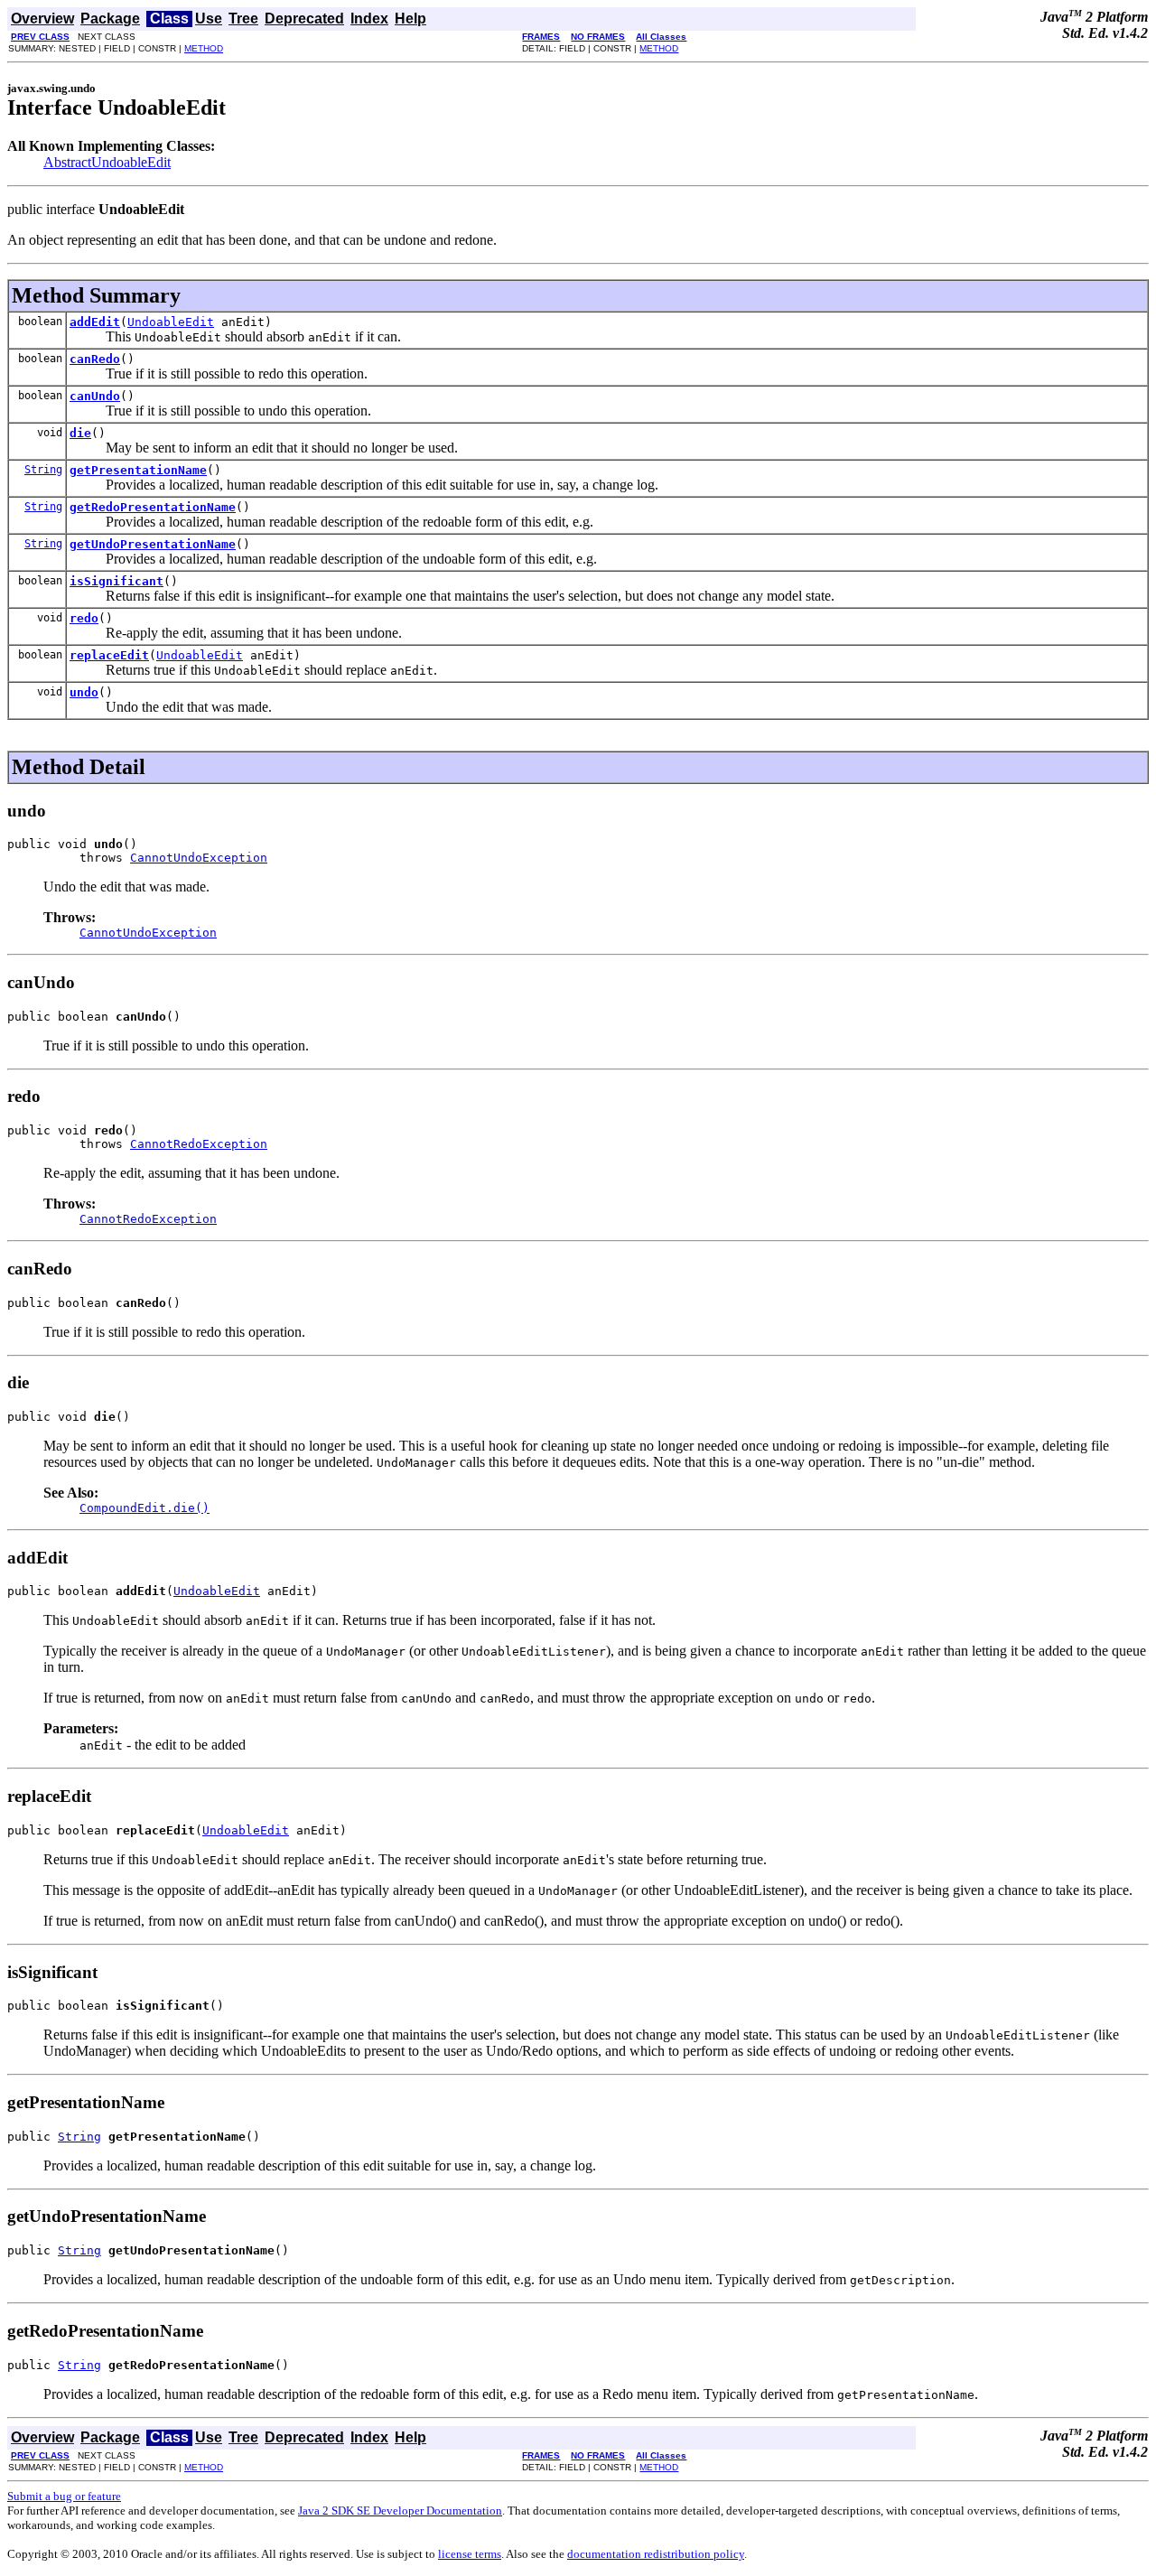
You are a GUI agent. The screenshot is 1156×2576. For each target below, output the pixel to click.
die (80, 433)
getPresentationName (138, 470)
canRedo (95, 359)
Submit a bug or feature (64, 2496)
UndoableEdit (171, 322)
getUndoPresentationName (153, 544)
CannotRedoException (199, 1144)
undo (84, 692)
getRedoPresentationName (153, 507)
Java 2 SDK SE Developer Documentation (400, 2511)
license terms (470, 2554)
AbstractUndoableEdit (107, 162)
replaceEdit (109, 655)
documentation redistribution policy (656, 2554)
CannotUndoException (199, 858)
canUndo (95, 396)
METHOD (204, 48)
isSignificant (117, 581)
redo (84, 618)
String (43, 470)
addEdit (95, 322)
